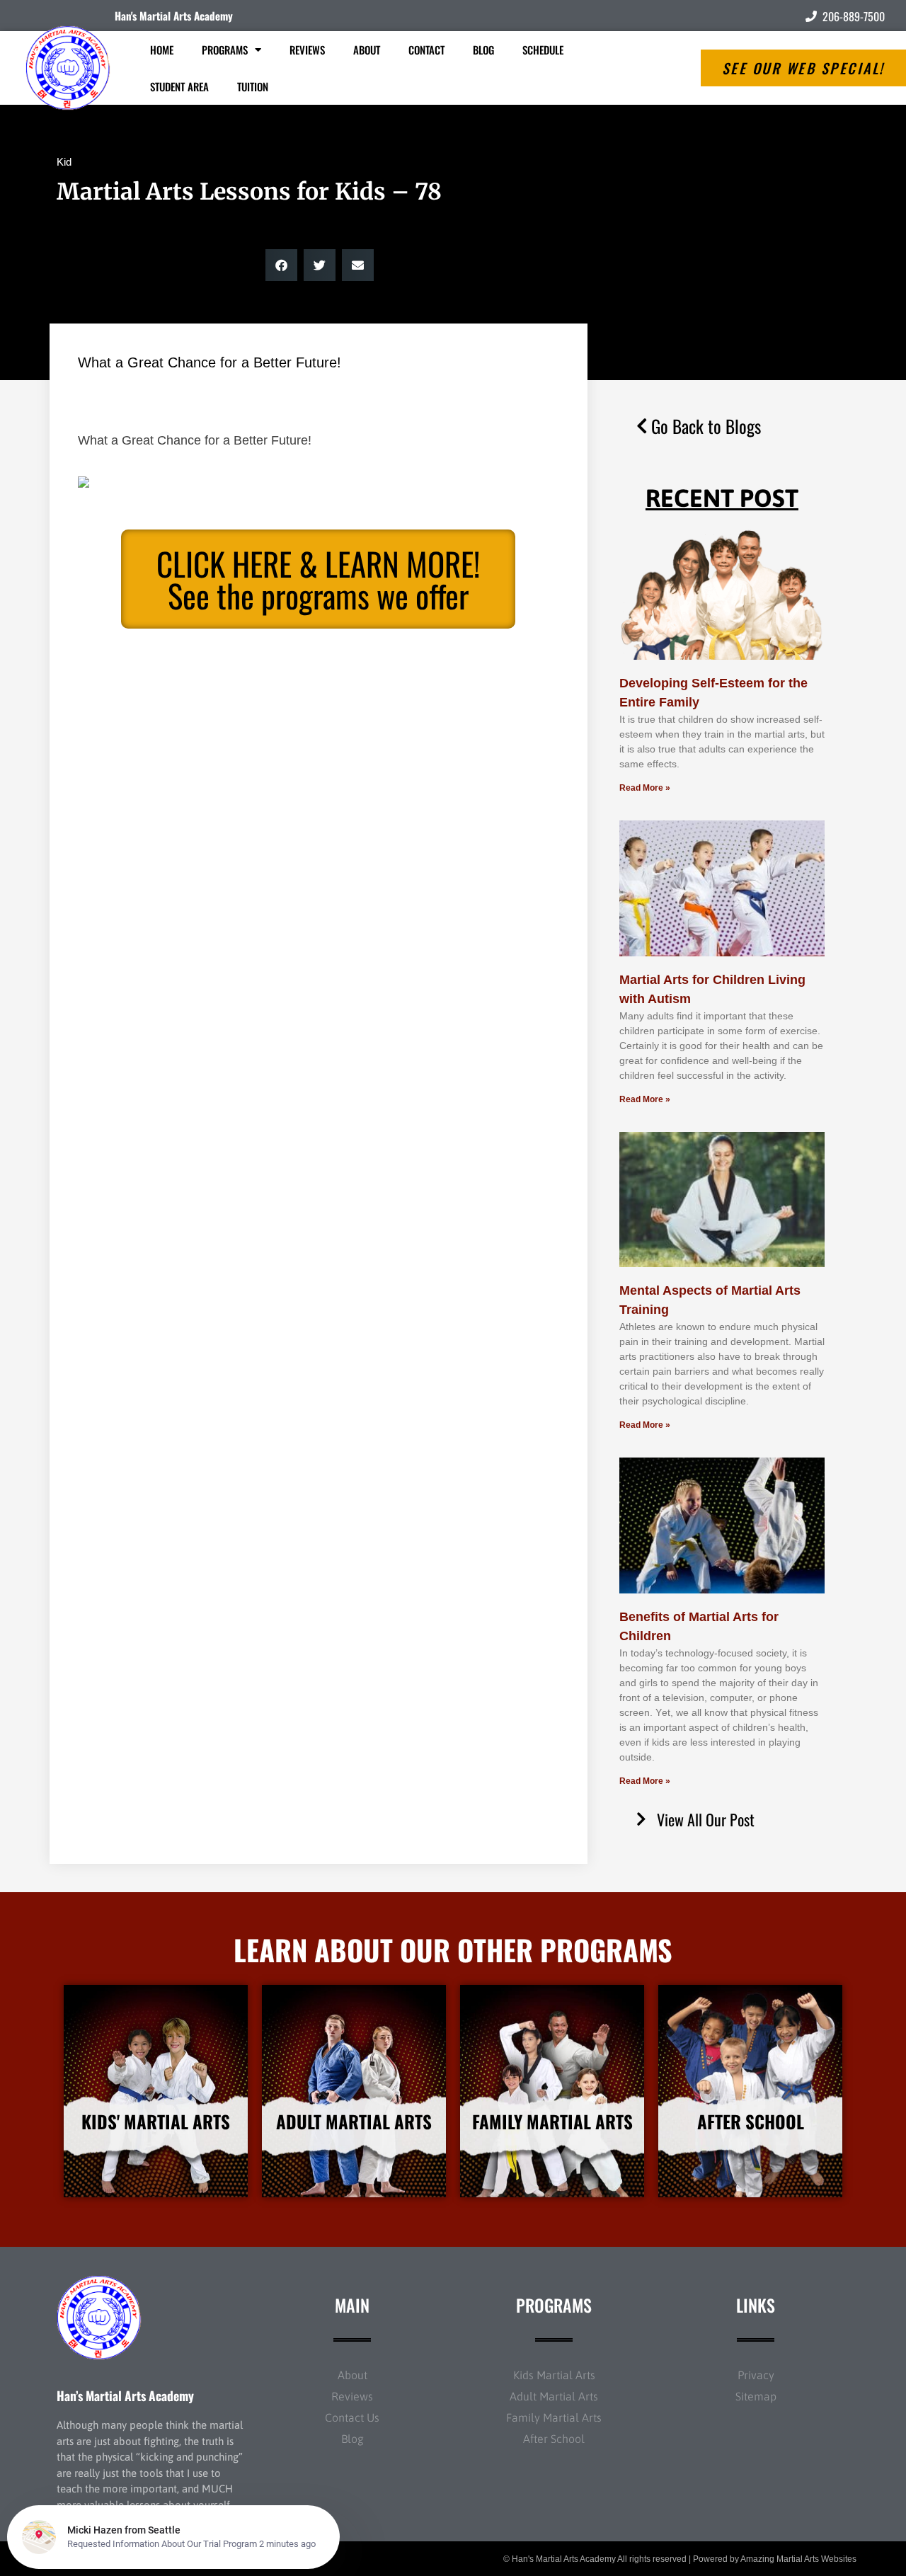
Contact (426, 50)
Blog (483, 50)
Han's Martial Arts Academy (174, 16)
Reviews (307, 50)
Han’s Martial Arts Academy (125, 2395)
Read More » (645, 788)
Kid (64, 162)
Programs (225, 50)
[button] (281, 265)
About (367, 50)
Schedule (543, 50)
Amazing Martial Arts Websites (798, 2559)
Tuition (253, 86)
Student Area (179, 86)
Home (162, 50)
